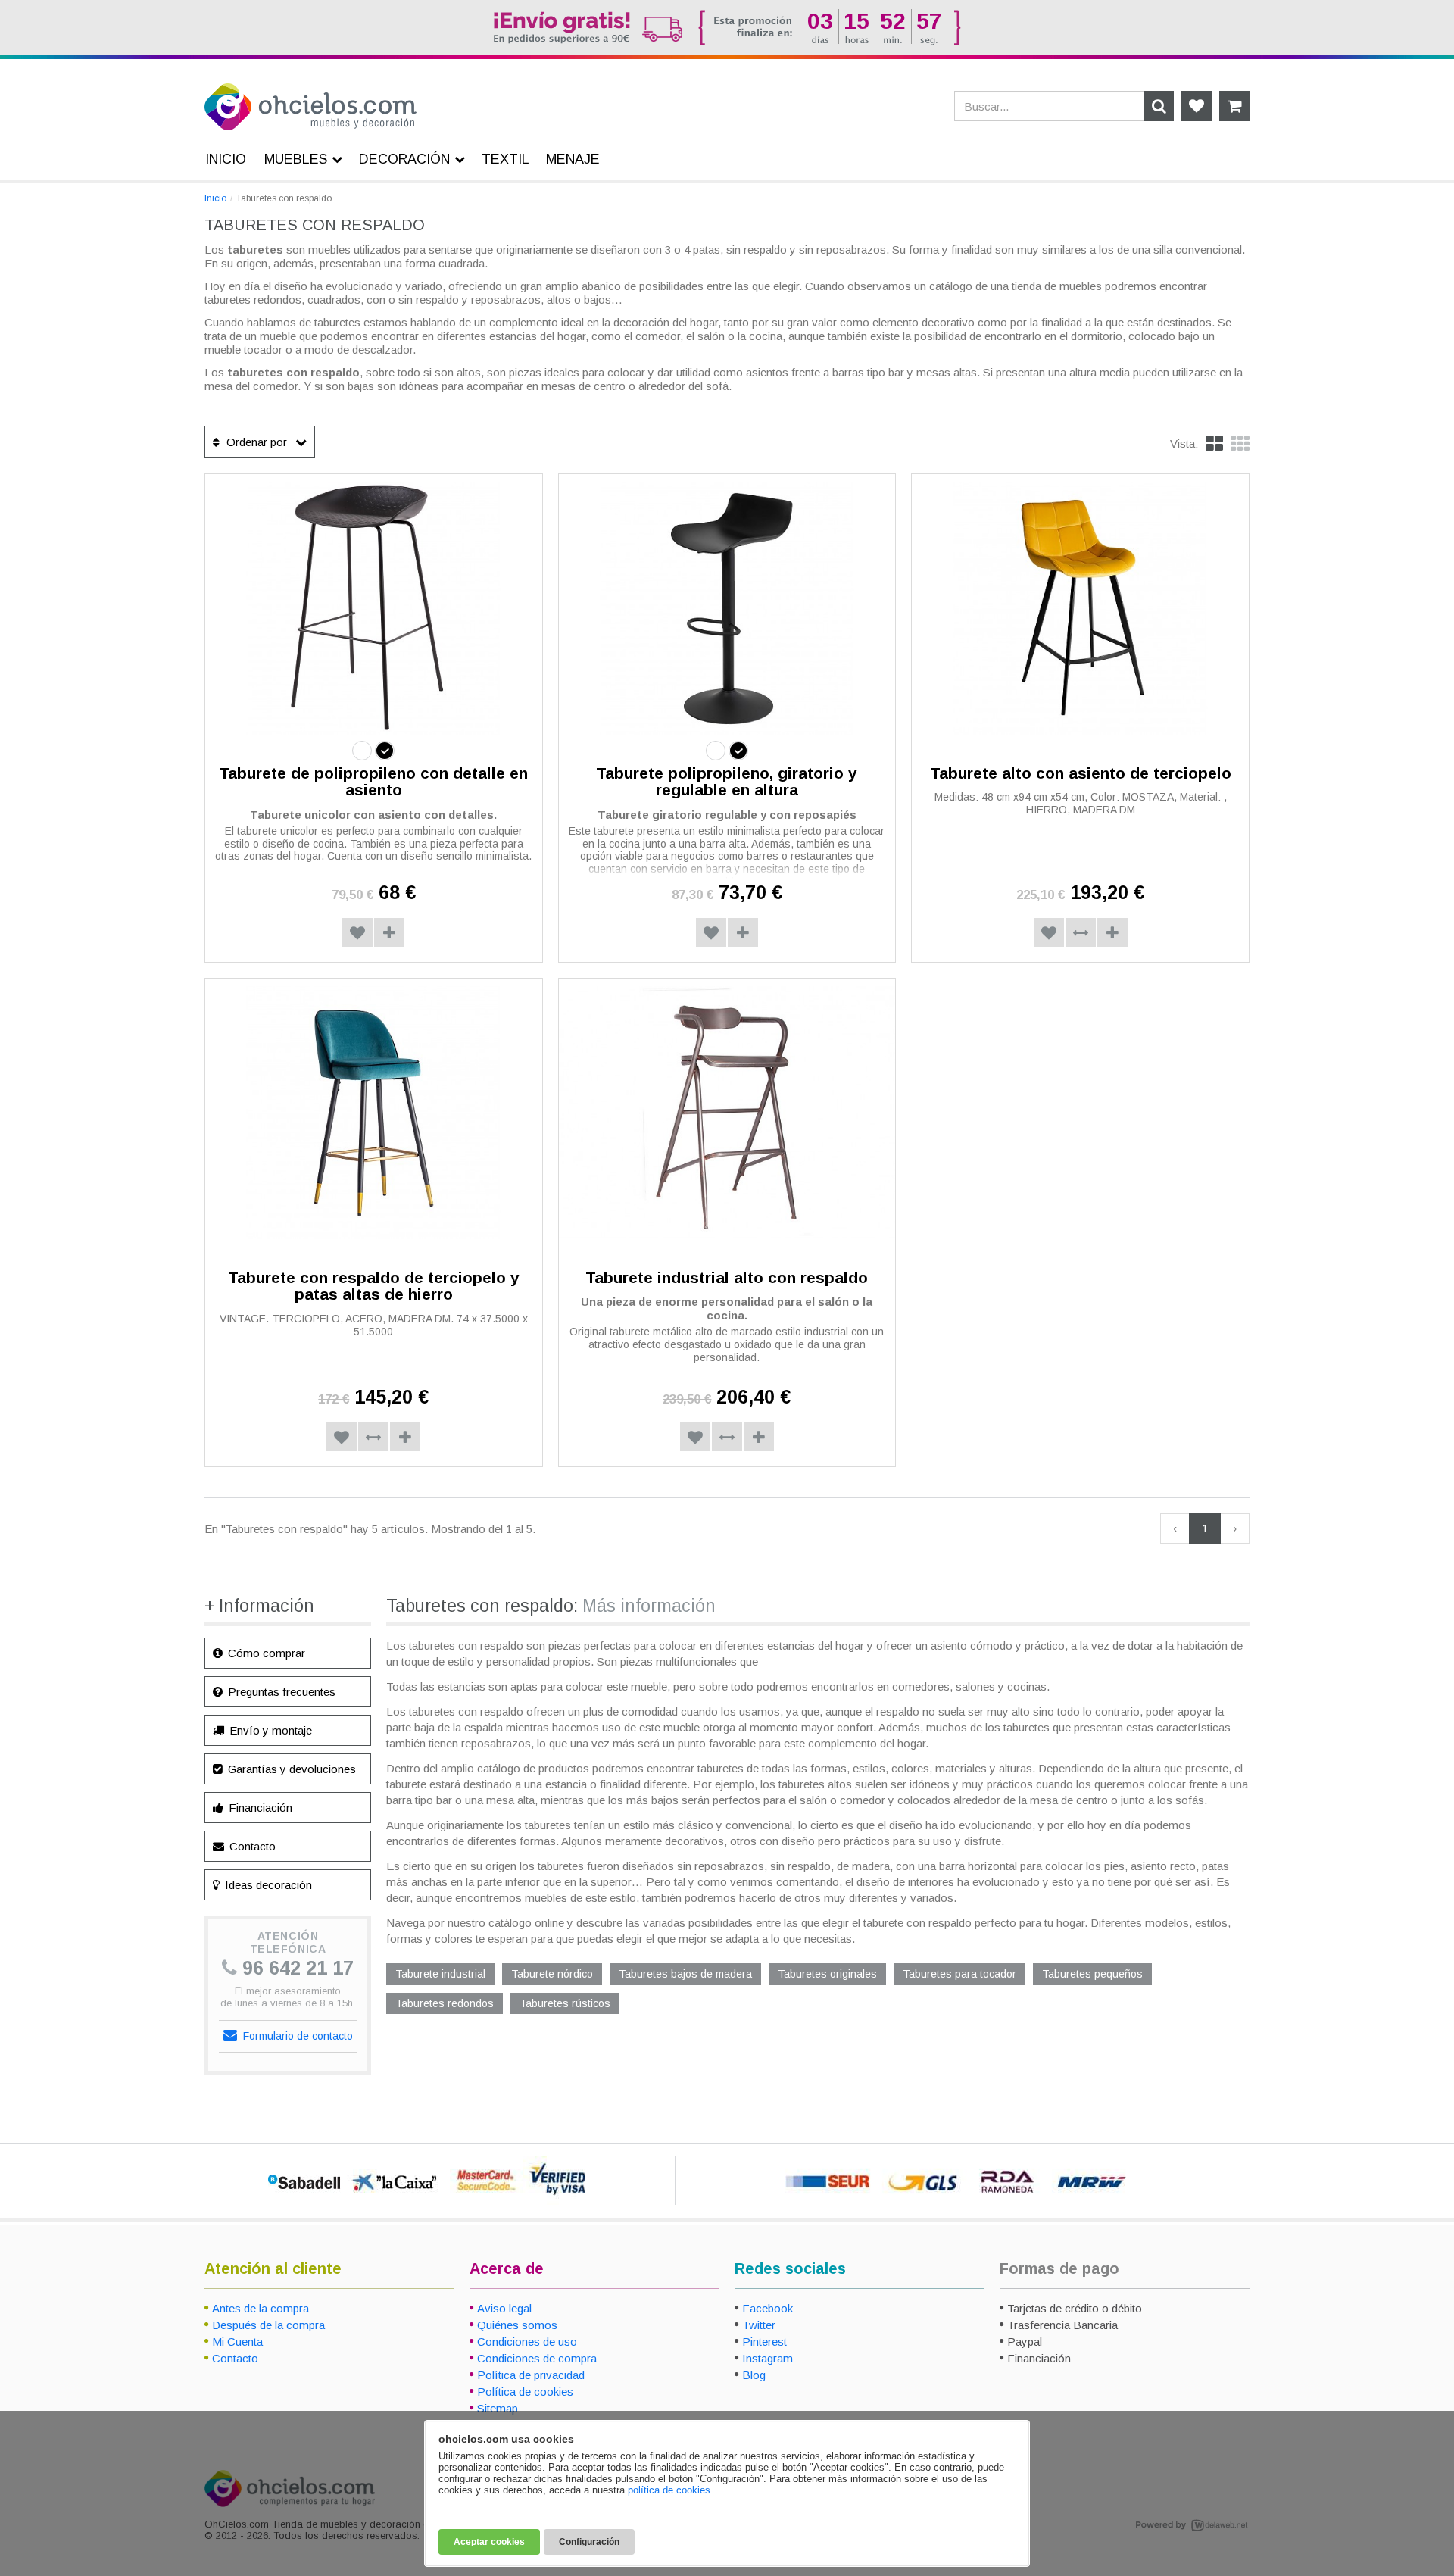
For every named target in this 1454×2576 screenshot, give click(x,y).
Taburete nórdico (552, 1974)
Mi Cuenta (237, 2342)
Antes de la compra (261, 2308)
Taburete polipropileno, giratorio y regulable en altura (727, 782)
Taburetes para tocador (959, 1974)
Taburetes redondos (445, 2003)
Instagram (768, 2358)
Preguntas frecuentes (280, 1692)
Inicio (215, 198)
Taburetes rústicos (565, 2003)
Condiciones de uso (527, 2342)
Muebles (296, 159)
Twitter (759, 2325)
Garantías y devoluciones (290, 1769)
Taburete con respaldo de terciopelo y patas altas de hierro (374, 1286)
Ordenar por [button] (255, 442)
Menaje (573, 159)
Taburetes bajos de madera (685, 1974)
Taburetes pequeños (1092, 1974)
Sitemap (498, 2408)
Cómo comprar (265, 1653)
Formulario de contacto (296, 2036)
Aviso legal (504, 2308)
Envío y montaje (269, 1730)
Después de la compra (268, 2325)
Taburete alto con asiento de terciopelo (1081, 773)
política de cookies (669, 2490)
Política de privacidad (531, 2375)
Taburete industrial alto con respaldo (727, 1277)
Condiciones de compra (537, 2358)
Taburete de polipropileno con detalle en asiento (373, 782)
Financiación (259, 1808)
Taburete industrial (440, 1974)
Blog (754, 2375)
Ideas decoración (267, 1885)
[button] (1240, 444)
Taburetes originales (827, 1974)
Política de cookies (525, 2392)
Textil (505, 159)
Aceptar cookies (489, 2542)
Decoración (404, 159)
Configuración (589, 2542)
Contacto (251, 1846)
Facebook (768, 2308)
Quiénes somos (517, 2325)
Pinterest (764, 2342)
